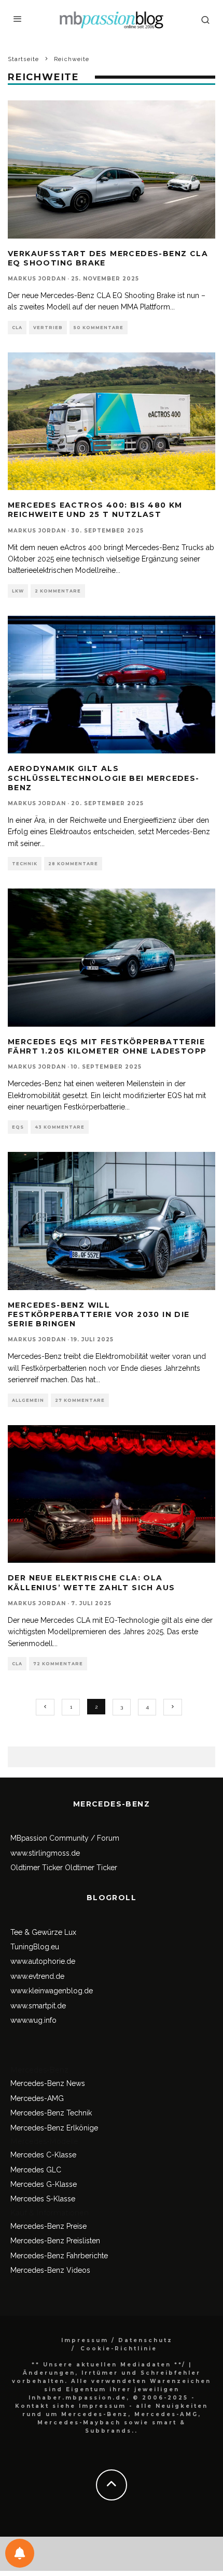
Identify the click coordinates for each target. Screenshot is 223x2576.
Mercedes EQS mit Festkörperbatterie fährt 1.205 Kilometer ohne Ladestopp (107, 1046)
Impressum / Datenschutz (117, 2340)
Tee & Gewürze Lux (43, 1932)
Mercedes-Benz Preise (48, 2226)
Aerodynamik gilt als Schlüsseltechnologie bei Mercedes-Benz (104, 778)
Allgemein (28, 1400)
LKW (18, 591)
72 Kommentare (58, 1664)
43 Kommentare (60, 1127)
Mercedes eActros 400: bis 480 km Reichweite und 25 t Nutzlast (95, 510)
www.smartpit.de (38, 2006)
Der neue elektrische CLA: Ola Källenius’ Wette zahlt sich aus (91, 1582)
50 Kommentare (99, 328)
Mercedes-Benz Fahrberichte (59, 2256)
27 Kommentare (80, 1400)
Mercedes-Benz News (48, 2083)
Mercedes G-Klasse (44, 2184)
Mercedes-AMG (37, 2098)
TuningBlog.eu (35, 1947)
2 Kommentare (58, 591)
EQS (18, 1127)
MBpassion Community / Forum (65, 1838)
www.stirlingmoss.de (45, 1853)
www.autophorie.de (43, 1961)
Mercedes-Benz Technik (51, 2113)
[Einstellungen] (20, 2553)
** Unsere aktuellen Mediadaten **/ (109, 2365)
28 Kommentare (73, 864)
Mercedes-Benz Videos (50, 2270)
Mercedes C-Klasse (43, 2155)
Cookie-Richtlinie (119, 2349)
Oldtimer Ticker (37, 1868)
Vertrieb (48, 328)
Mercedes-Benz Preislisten (55, 2241)
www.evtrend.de (37, 1976)
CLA (17, 328)
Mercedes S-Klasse (43, 2199)
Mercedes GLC (36, 2170)
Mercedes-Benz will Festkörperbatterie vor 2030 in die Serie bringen (99, 1314)
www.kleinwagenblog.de (52, 1991)
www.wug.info (33, 2020)
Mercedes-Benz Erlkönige (54, 2128)
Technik (25, 864)
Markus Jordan (37, 279)
